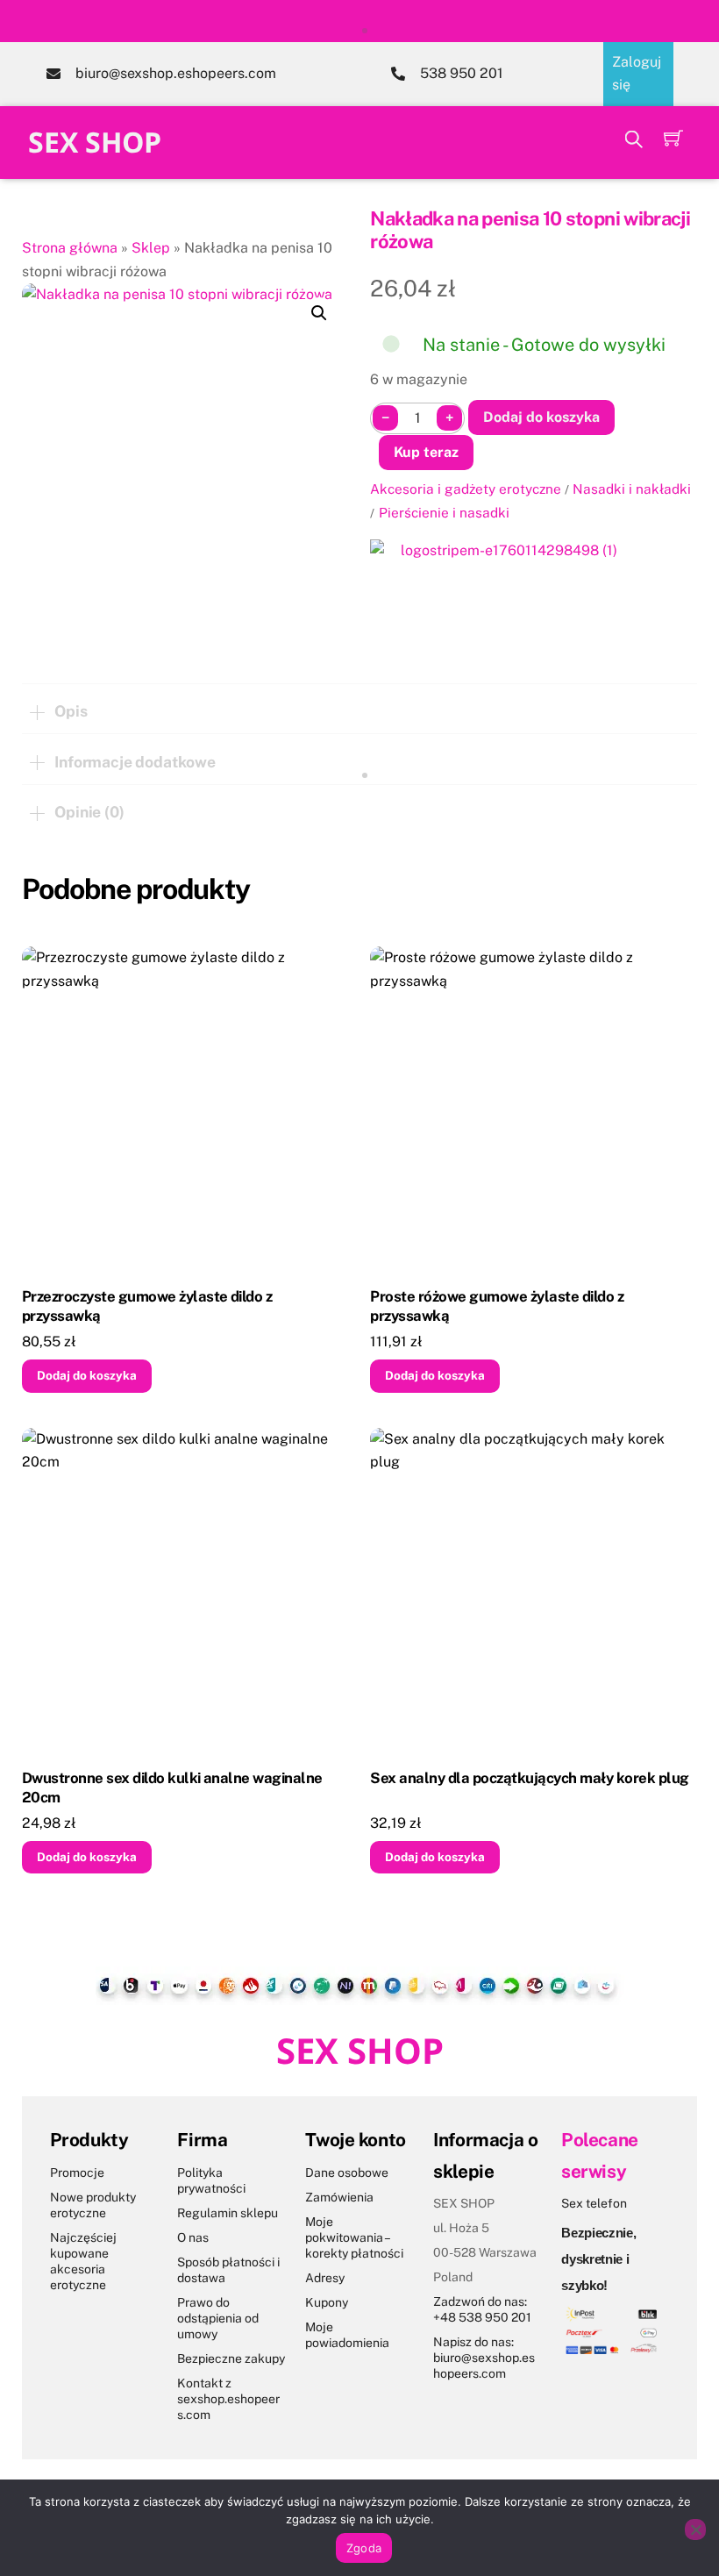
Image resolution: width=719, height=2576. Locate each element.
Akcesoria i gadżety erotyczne (466, 489)
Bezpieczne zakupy (231, 2358)
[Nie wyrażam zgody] (695, 2530)
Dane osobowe (347, 2173)
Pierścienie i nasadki (444, 512)
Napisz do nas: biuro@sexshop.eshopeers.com (484, 2358)
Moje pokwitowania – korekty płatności (354, 2237)
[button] (319, 313)
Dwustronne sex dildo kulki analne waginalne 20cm (172, 1788)
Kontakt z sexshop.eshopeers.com (228, 2399)
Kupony (327, 2302)
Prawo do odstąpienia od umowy (218, 2318)
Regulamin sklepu (228, 2213)
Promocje (77, 2173)
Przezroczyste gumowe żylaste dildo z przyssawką (147, 1306)
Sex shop (95, 142)
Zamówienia (339, 2197)
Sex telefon (594, 2203)
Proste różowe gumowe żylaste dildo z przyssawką (497, 1306)
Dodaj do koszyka (541, 417)
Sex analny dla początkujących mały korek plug (529, 1778)
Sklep (151, 248)
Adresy (325, 2278)
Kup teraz (426, 452)
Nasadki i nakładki (632, 489)
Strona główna (70, 248)
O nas (193, 2237)
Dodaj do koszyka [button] (87, 1375)
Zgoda (364, 2548)
